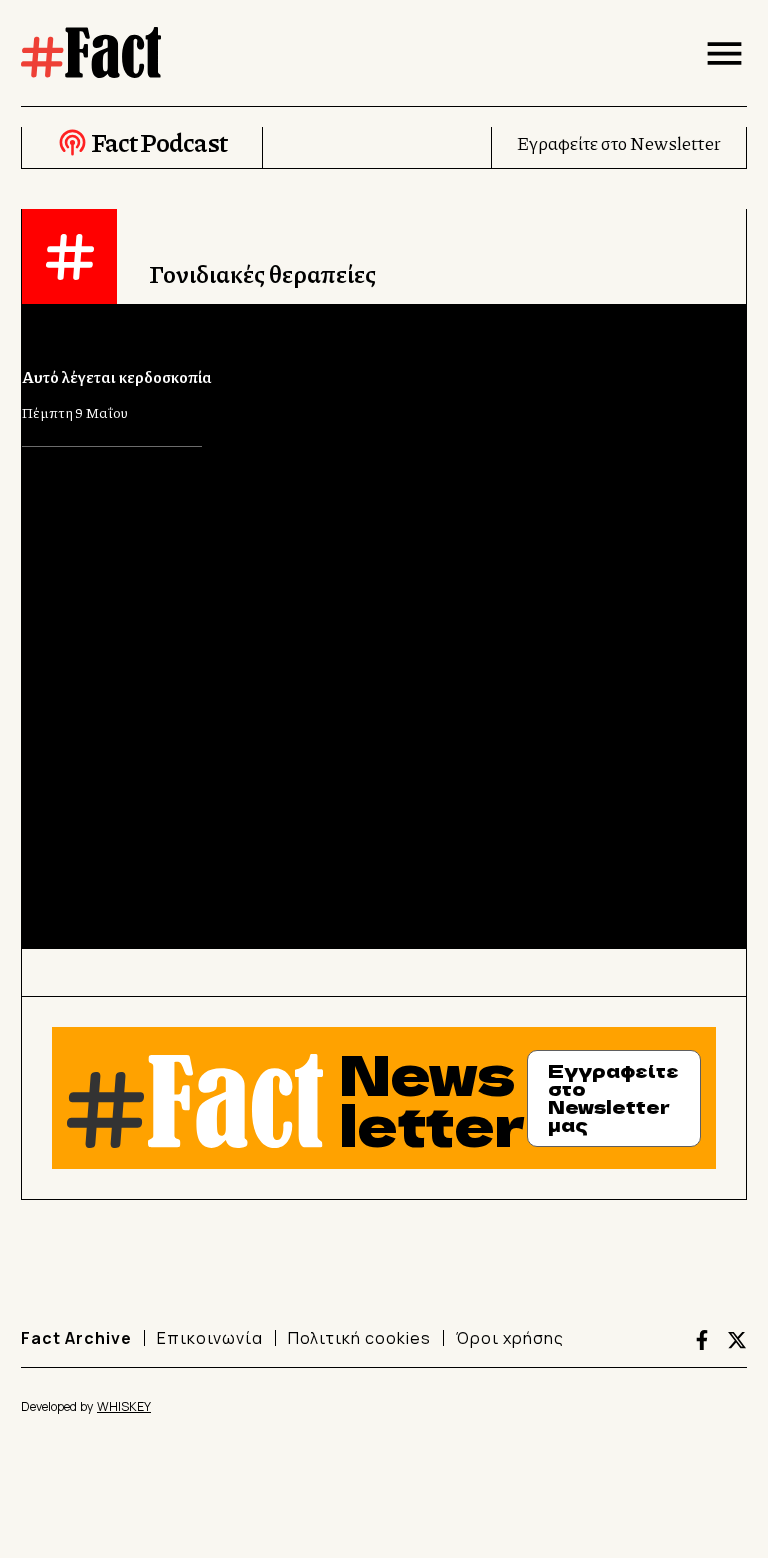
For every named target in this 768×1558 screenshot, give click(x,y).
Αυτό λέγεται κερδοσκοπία (117, 376)
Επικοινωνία (210, 1338)
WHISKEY (124, 1406)
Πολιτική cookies (359, 1338)
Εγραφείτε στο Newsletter (619, 143)
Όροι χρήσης (510, 1338)
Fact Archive (76, 1338)
